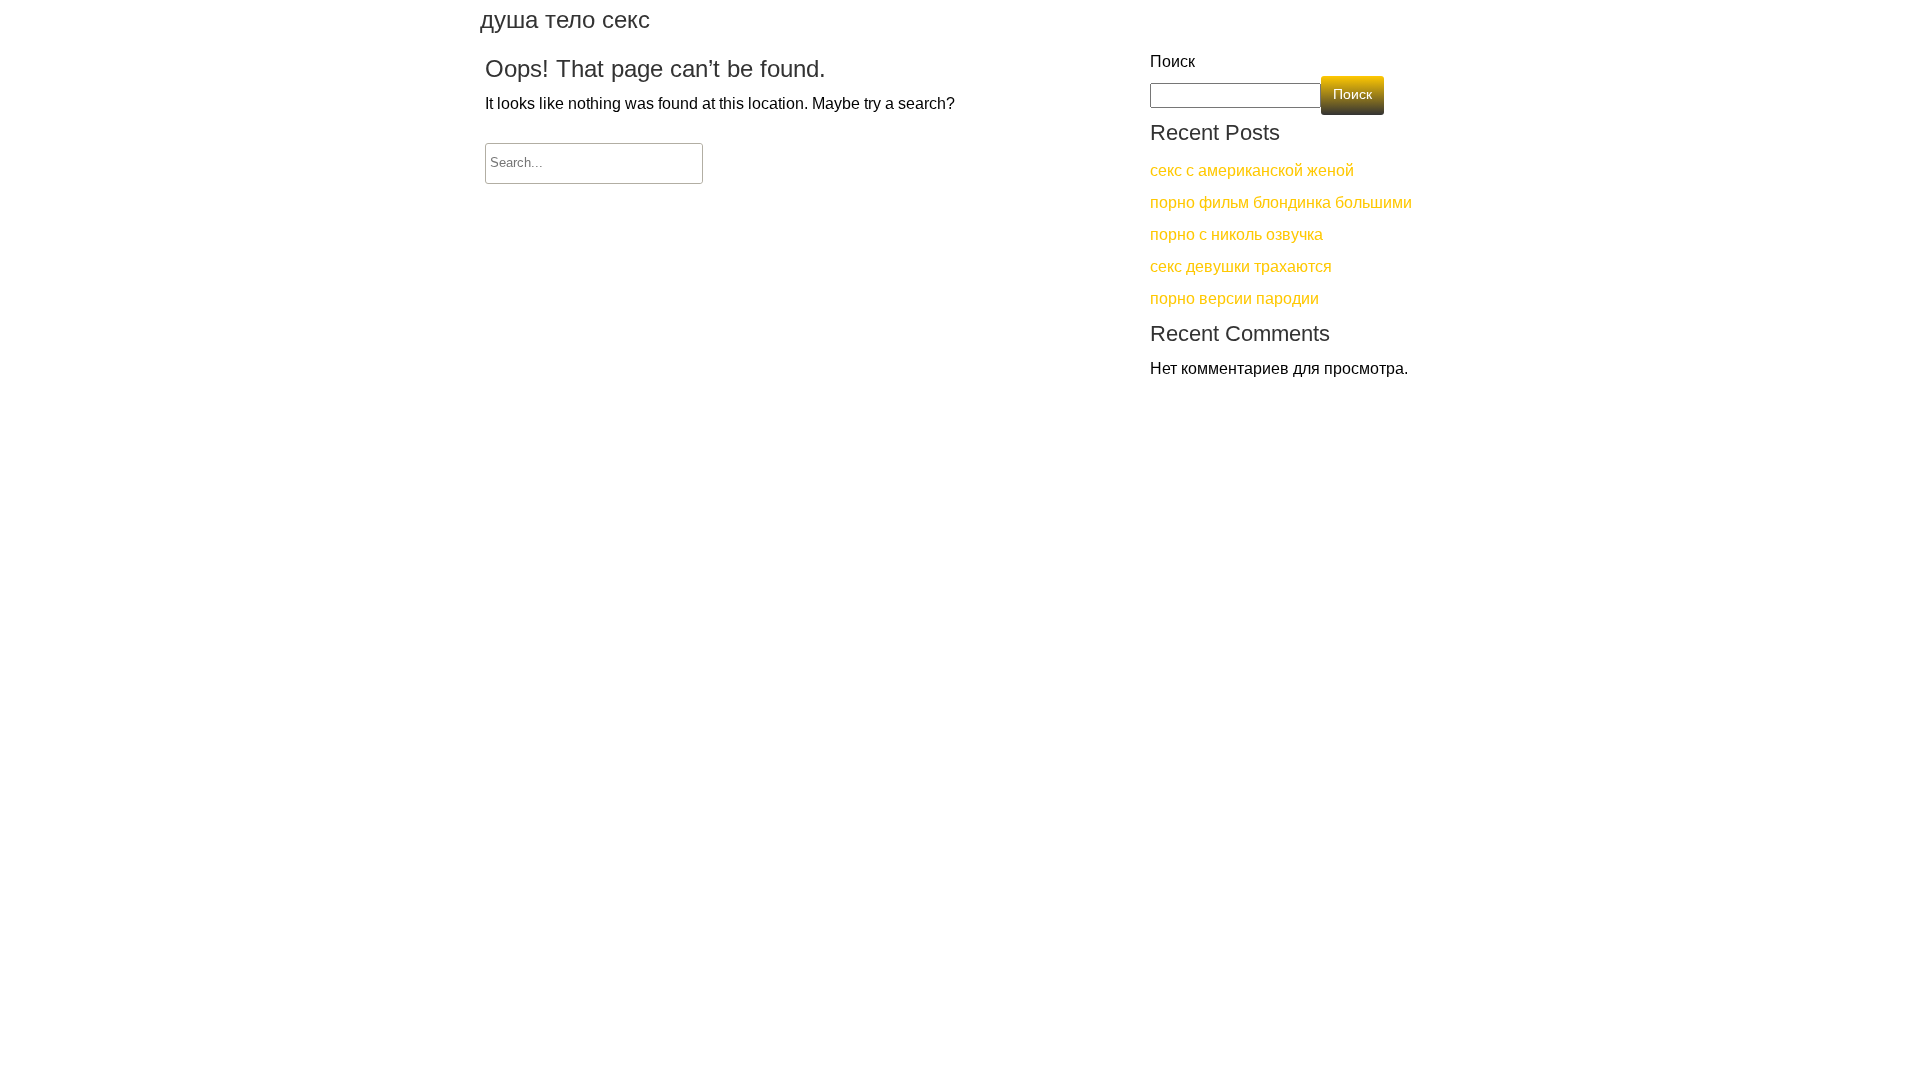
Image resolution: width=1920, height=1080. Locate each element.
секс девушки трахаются (1241, 268)
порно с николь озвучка (1236, 236)
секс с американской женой (1252, 172)
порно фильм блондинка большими (1281, 204)
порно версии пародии (1234, 300)
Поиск (1172, 63)
